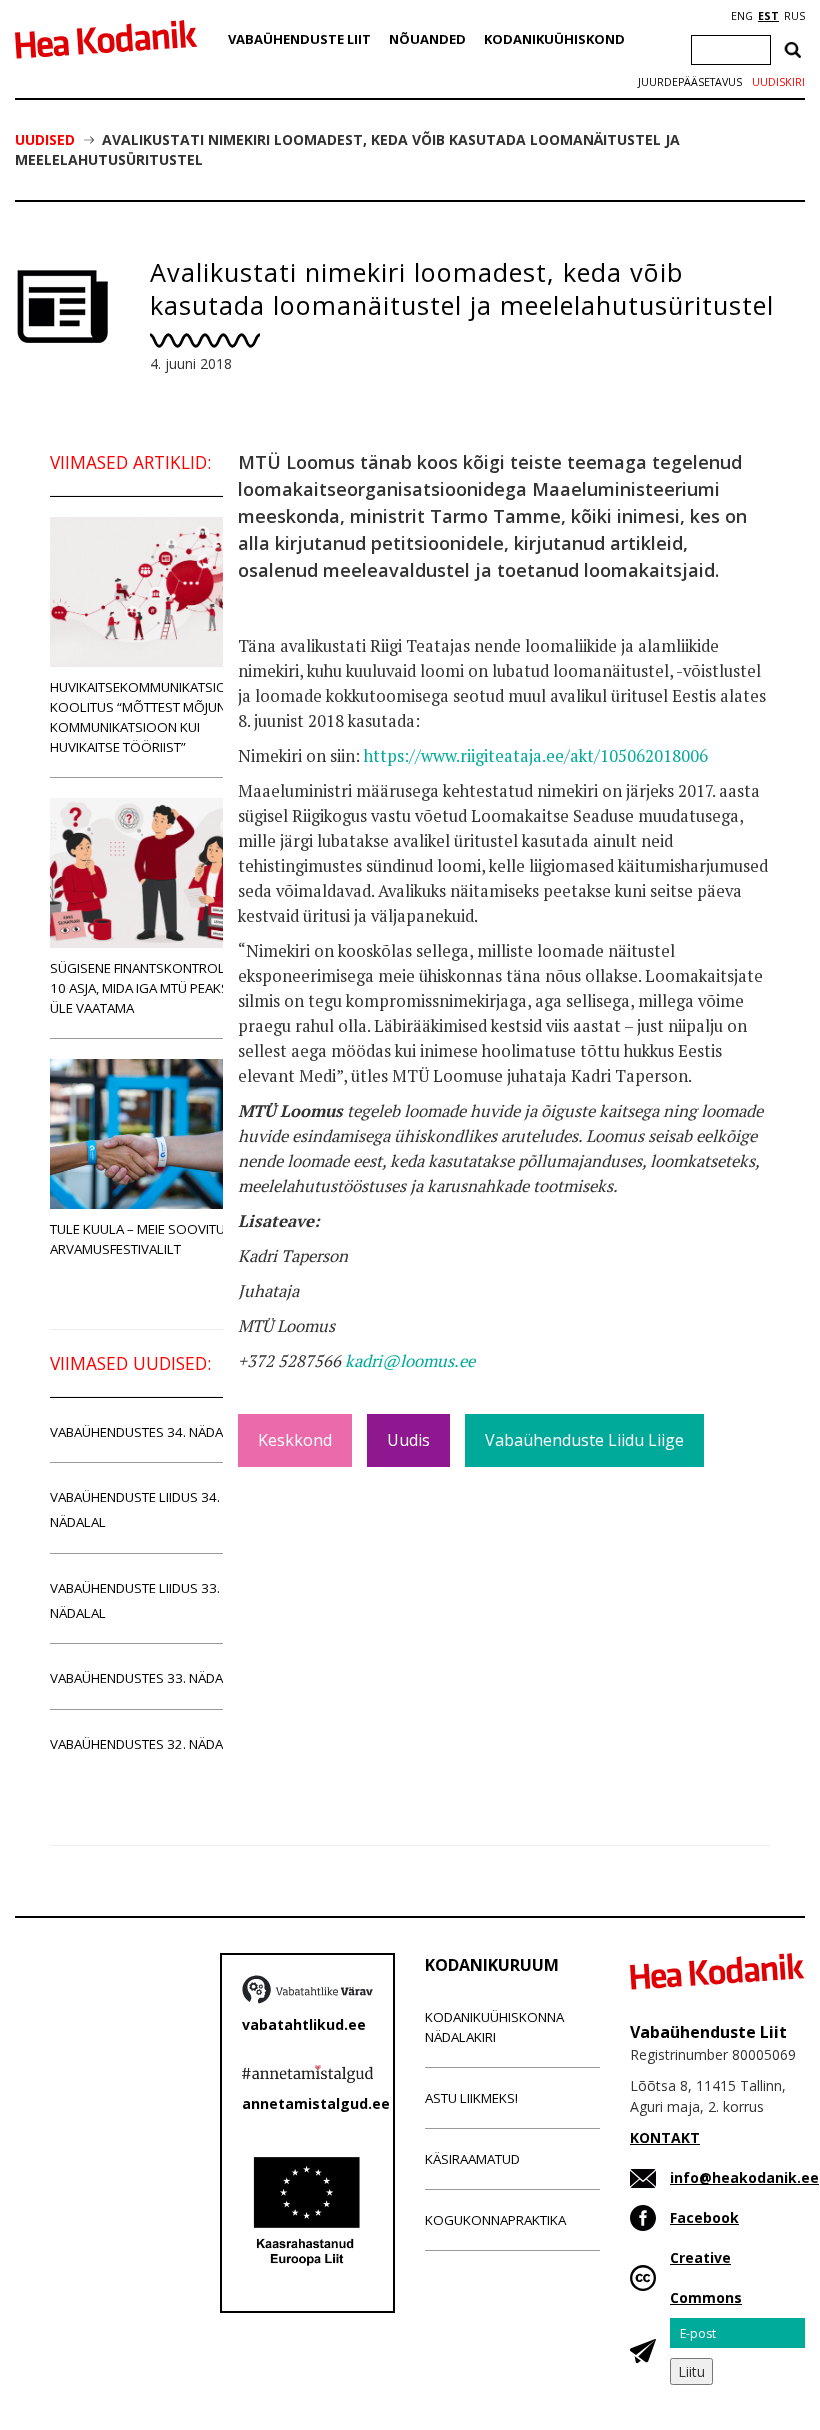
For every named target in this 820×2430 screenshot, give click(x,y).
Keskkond (295, 1440)
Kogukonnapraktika (495, 2220)
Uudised (45, 139)
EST (768, 16)
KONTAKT (665, 2137)
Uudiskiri (778, 82)
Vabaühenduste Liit (299, 39)
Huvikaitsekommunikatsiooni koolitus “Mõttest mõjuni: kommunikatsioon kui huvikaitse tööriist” (150, 717)
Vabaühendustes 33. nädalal (147, 1678)
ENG (742, 16)
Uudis (408, 1440)
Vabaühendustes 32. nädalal (147, 1744)
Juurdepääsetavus (690, 82)
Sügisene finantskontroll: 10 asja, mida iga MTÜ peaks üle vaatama (142, 988)
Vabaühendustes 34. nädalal (147, 1432)
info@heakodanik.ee (744, 2177)
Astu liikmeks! (471, 2098)
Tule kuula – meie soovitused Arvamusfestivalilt (149, 1239)
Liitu (691, 2371)
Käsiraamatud (472, 2159)
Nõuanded (427, 39)
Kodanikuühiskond (554, 39)
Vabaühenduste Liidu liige (584, 1440)
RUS (794, 16)
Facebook (704, 2217)
